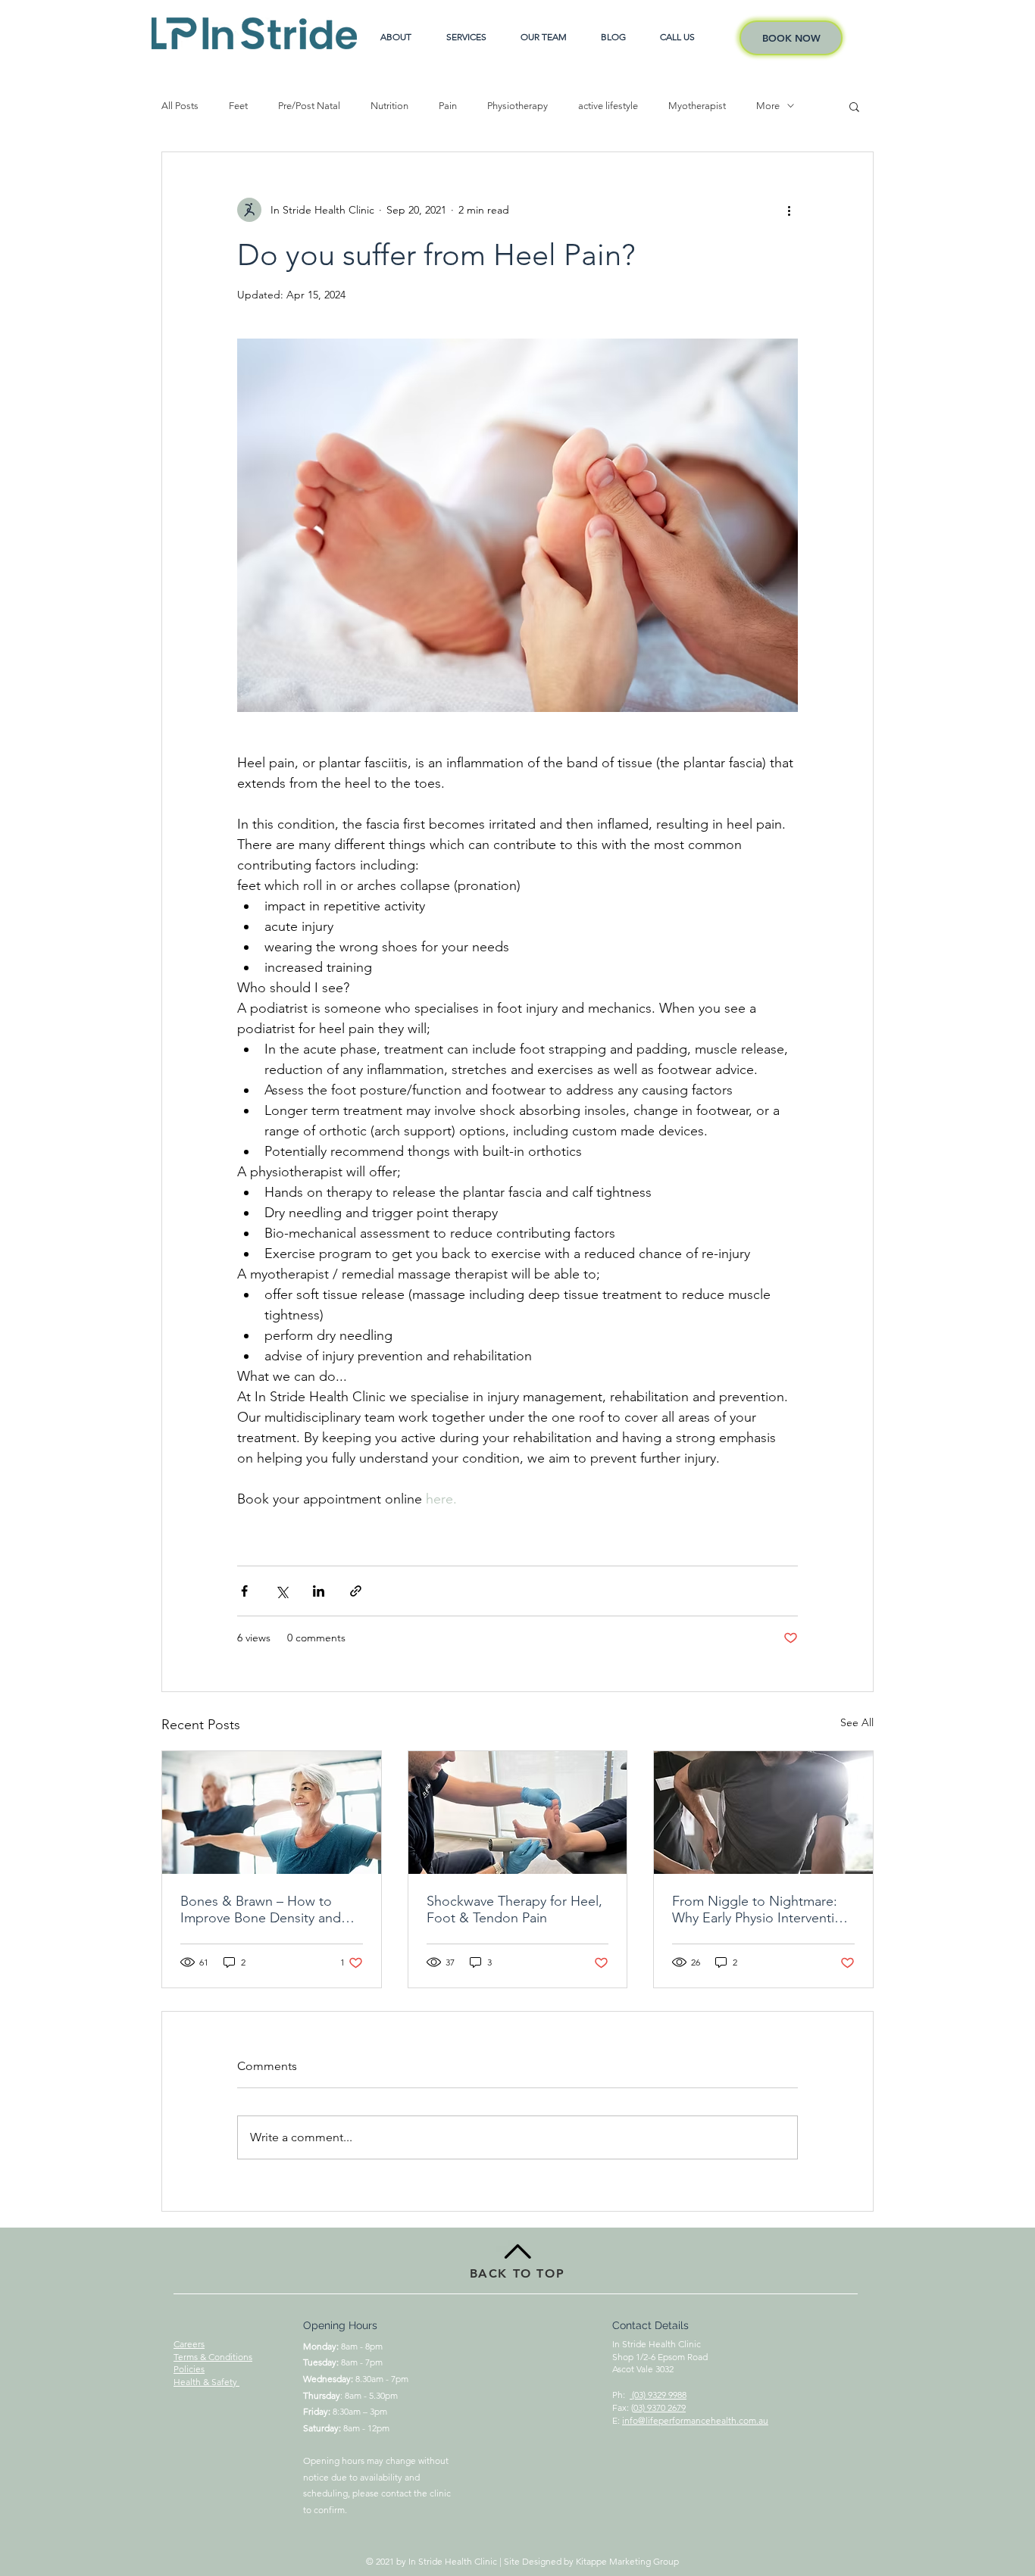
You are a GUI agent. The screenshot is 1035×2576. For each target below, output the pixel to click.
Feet (238, 106)
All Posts (180, 106)
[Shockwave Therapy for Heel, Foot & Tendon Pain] (518, 1813)
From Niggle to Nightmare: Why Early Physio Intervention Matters (761, 1909)
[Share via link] (356, 1591)
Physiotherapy (517, 106)
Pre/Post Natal (309, 106)
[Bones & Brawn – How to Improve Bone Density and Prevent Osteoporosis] (272, 1813)
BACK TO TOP (517, 2273)
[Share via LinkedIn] (319, 1591)
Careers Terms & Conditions (213, 2350)
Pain (448, 106)
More (768, 106)
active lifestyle (608, 106)
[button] (854, 106)
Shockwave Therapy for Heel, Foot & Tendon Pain (514, 1909)
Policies (189, 2369)
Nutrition (389, 106)
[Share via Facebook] (244, 1591)
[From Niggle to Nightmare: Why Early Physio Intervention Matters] (763, 1813)
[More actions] (789, 210)
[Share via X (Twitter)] (281, 1591)
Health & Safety (206, 2382)
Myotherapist (697, 106)
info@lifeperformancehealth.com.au (695, 2420)
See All (857, 1722)
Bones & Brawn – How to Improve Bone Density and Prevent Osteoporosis (261, 1909)
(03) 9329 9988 (658, 2395)
